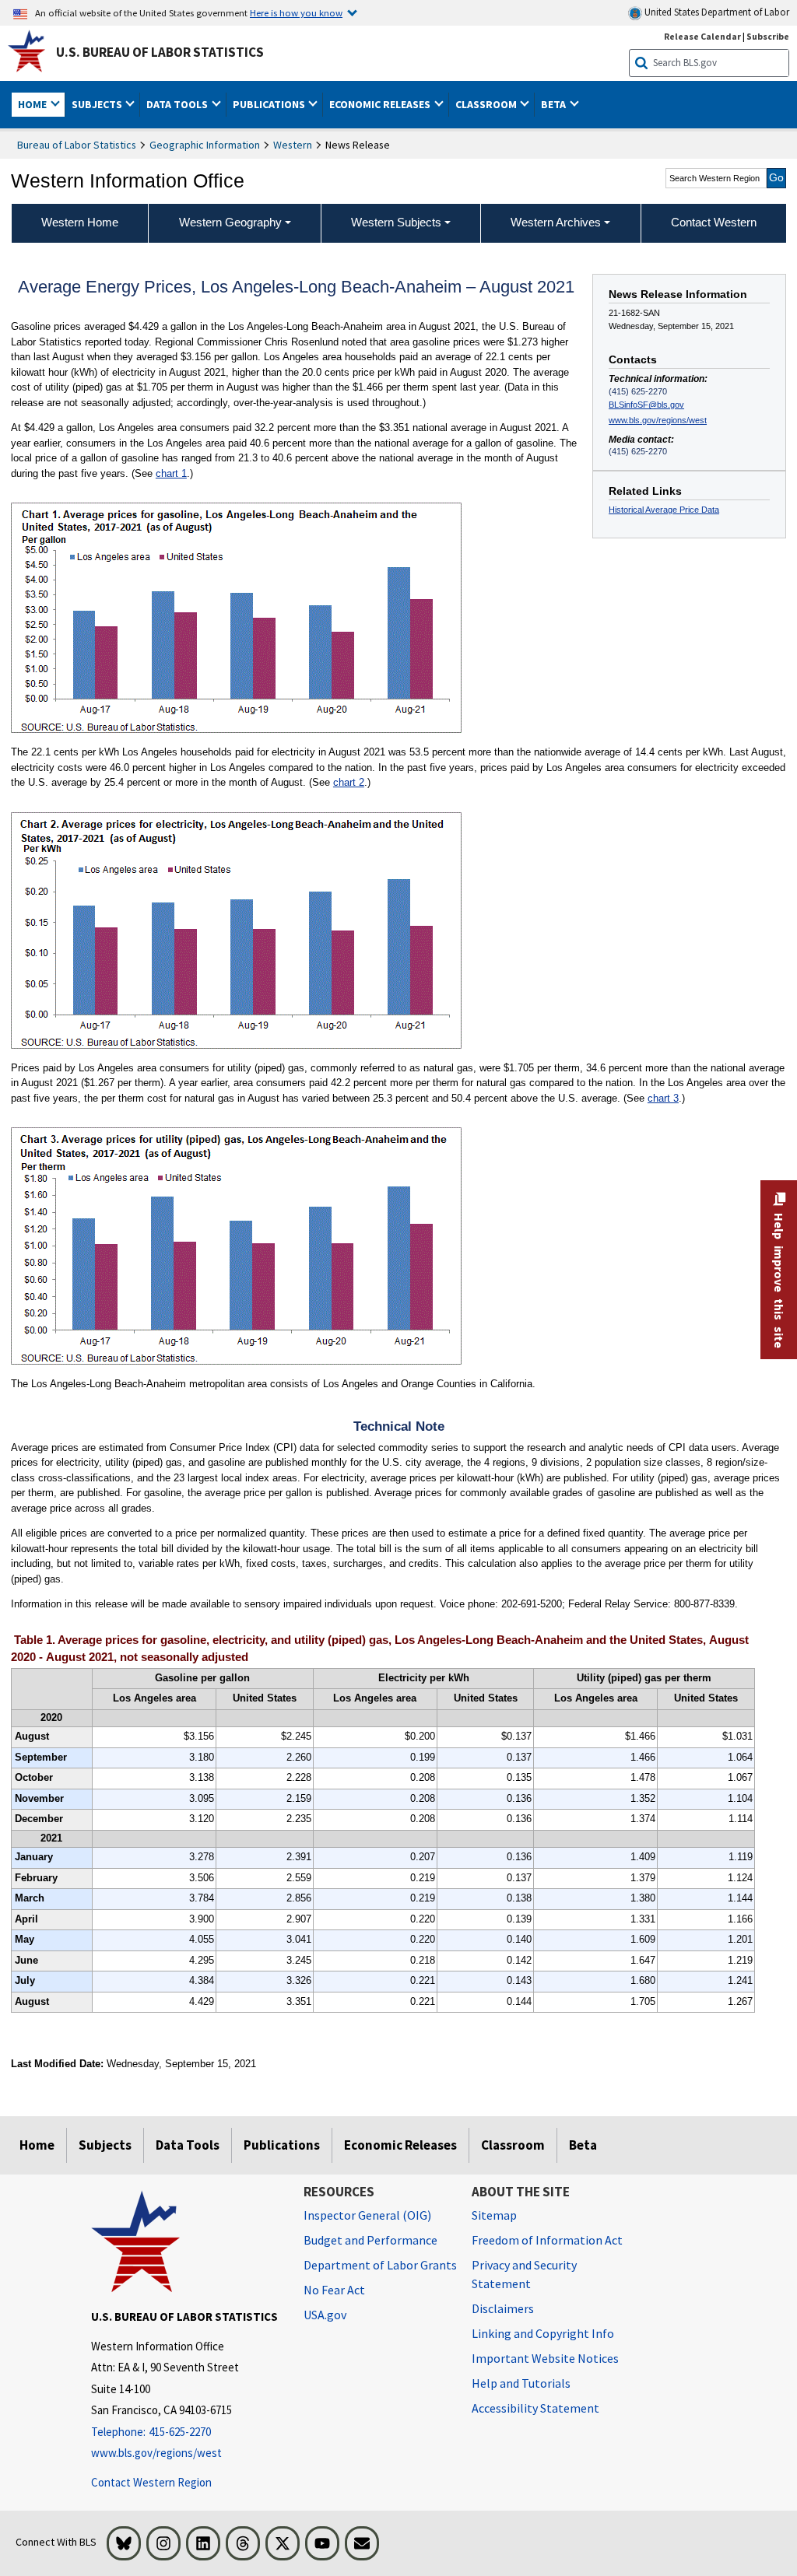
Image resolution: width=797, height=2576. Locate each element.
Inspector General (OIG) (367, 2215)
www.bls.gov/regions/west (658, 420)
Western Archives (556, 222)
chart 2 (349, 782)
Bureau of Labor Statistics (77, 145)
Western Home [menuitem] (80, 222)
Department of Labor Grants (380, 2265)
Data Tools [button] (178, 104)
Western (293, 145)
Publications (282, 2145)
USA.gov (325, 2315)
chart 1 (171, 473)
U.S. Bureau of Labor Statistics (160, 52)
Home (37, 2145)
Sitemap (494, 2215)
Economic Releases (400, 2145)
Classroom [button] (487, 104)
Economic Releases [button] (381, 104)
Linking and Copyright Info (543, 2333)
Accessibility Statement (535, 2408)
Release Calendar (702, 36)
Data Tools (188, 2145)
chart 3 (663, 1098)
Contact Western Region (151, 2482)
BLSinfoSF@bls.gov (646, 405)
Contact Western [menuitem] (714, 222)
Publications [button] (270, 104)
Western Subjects (396, 222)
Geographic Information (205, 145)
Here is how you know (296, 12)
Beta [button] (555, 104)
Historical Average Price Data (664, 510)
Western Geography (230, 222)
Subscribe (768, 36)
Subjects (105, 2145)
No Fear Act (334, 2290)
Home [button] (33, 104)
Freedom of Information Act (547, 2240)
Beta (583, 2145)
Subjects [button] (98, 104)
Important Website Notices (545, 2358)
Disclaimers (503, 2308)
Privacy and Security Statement (524, 2274)
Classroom (513, 2145)
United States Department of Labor (716, 12)
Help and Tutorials (521, 2383)
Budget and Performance (370, 2240)
